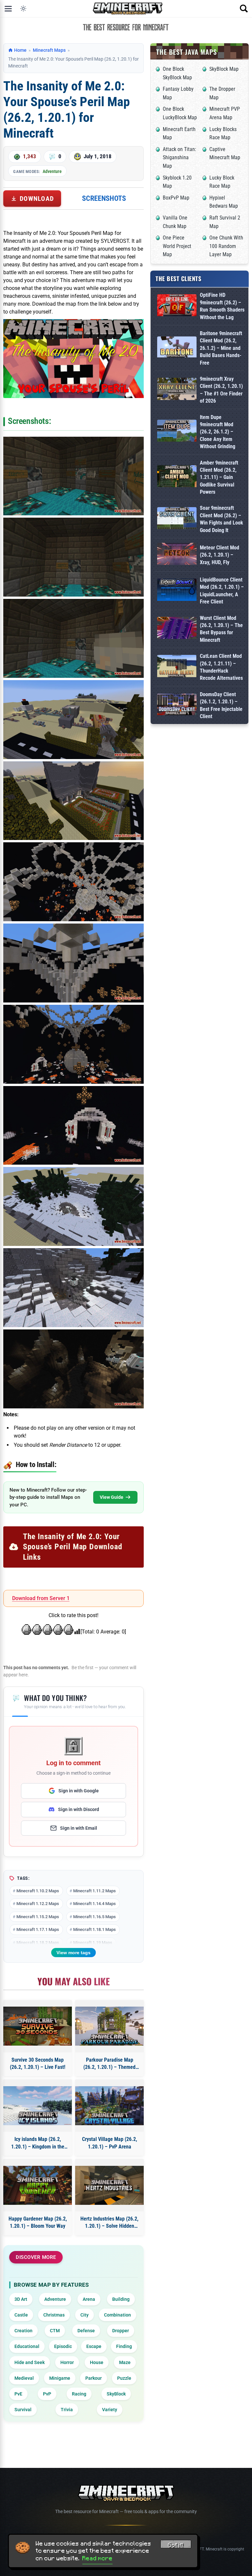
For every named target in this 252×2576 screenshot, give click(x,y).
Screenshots (104, 198)
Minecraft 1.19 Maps (93, 1943)
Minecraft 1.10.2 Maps (38, 1891)
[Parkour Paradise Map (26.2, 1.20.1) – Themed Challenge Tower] (109, 2026)
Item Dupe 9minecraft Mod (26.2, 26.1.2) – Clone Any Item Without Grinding (218, 432)
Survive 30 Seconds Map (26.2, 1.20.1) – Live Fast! (38, 2063)
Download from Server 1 (41, 1598)
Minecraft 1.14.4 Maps (94, 1904)
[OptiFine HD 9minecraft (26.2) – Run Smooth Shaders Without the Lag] (177, 306)
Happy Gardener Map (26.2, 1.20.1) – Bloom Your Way (38, 2222)
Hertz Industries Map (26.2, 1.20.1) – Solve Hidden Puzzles (109, 2223)
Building (121, 2299)
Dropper (121, 2331)
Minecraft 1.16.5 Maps (94, 1917)
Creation (23, 2331)
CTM (55, 2331)
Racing (79, 2394)
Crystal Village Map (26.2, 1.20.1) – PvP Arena (110, 2143)
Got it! (176, 2545)
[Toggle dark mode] (23, 9)
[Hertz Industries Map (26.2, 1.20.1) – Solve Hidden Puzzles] (109, 2185)
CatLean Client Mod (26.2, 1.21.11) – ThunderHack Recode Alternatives (221, 667)
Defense (86, 2331)
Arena (89, 2299)
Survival (23, 2410)
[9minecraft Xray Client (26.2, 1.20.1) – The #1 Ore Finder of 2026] (177, 390)
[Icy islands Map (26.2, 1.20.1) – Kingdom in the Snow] (38, 2106)
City (84, 2315)
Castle (21, 2315)
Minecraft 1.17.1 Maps (38, 1929)
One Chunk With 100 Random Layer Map (226, 246)
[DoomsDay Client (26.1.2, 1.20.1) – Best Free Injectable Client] (177, 706)
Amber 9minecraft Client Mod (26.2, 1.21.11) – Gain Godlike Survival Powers (219, 477)
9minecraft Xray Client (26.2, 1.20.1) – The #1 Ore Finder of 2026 (221, 390)
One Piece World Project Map (177, 246)
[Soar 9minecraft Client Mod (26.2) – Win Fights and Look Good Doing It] (177, 519)
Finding (124, 2346)
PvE (18, 2394)
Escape (94, 2346)
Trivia (67, 2410)
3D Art (21, 2299)
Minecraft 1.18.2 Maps (38, 1943)
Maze (125, 2362)
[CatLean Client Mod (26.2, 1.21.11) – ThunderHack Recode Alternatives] (177, 667)
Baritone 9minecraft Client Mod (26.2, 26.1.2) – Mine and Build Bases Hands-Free (221, 348)
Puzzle (124, 2378)
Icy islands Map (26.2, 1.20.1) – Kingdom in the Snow (38, 2143)
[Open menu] (8, 9)
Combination (117, 2315)
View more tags (73, 1953)
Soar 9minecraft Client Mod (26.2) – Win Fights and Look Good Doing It (221, 519)
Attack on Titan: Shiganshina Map (179, 158)
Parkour (94, 2378)
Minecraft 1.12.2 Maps (38, 1904)
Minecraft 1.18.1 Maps (94, 1929)
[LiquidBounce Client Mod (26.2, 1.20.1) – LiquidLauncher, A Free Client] (177, 591)
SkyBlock (116, 2394)
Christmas (54, 2315)
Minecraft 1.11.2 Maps (94, 1891)
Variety (110, 2410)
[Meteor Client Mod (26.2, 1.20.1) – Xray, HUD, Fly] (177, 555)
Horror (67, 2362)
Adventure (52, 171)
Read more (97, 2558)
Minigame (60, 2378)
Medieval (24, 2378)
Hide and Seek (30, 2362)
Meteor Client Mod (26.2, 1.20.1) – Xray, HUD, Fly (220, 555)
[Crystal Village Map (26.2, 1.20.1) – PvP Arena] (109, 2106)
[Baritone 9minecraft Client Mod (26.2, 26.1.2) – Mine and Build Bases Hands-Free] (177, 348)
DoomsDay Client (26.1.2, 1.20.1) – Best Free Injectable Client (221, 705)
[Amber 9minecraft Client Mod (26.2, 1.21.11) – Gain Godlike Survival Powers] (177, 477)
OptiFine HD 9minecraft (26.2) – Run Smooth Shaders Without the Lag (222, 306)
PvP (47, 2394)
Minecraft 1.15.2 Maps (38, 1917)
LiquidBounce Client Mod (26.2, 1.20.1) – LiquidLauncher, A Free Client (222, 591)
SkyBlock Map (224, 69)
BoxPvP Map (176, 198)
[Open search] (244, 9)
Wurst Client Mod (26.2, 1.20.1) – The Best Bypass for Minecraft (221, 629)
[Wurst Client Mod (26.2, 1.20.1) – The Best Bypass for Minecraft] (177, 629)
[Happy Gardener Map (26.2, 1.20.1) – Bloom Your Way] (38, 2185)
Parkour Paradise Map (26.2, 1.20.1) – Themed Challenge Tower (109, 2064)
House (97, 2362)
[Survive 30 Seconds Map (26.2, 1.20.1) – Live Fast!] (38, 2026)
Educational (27, 2346)
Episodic (63, 2346)
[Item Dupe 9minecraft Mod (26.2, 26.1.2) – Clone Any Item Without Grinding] (177, 432)
